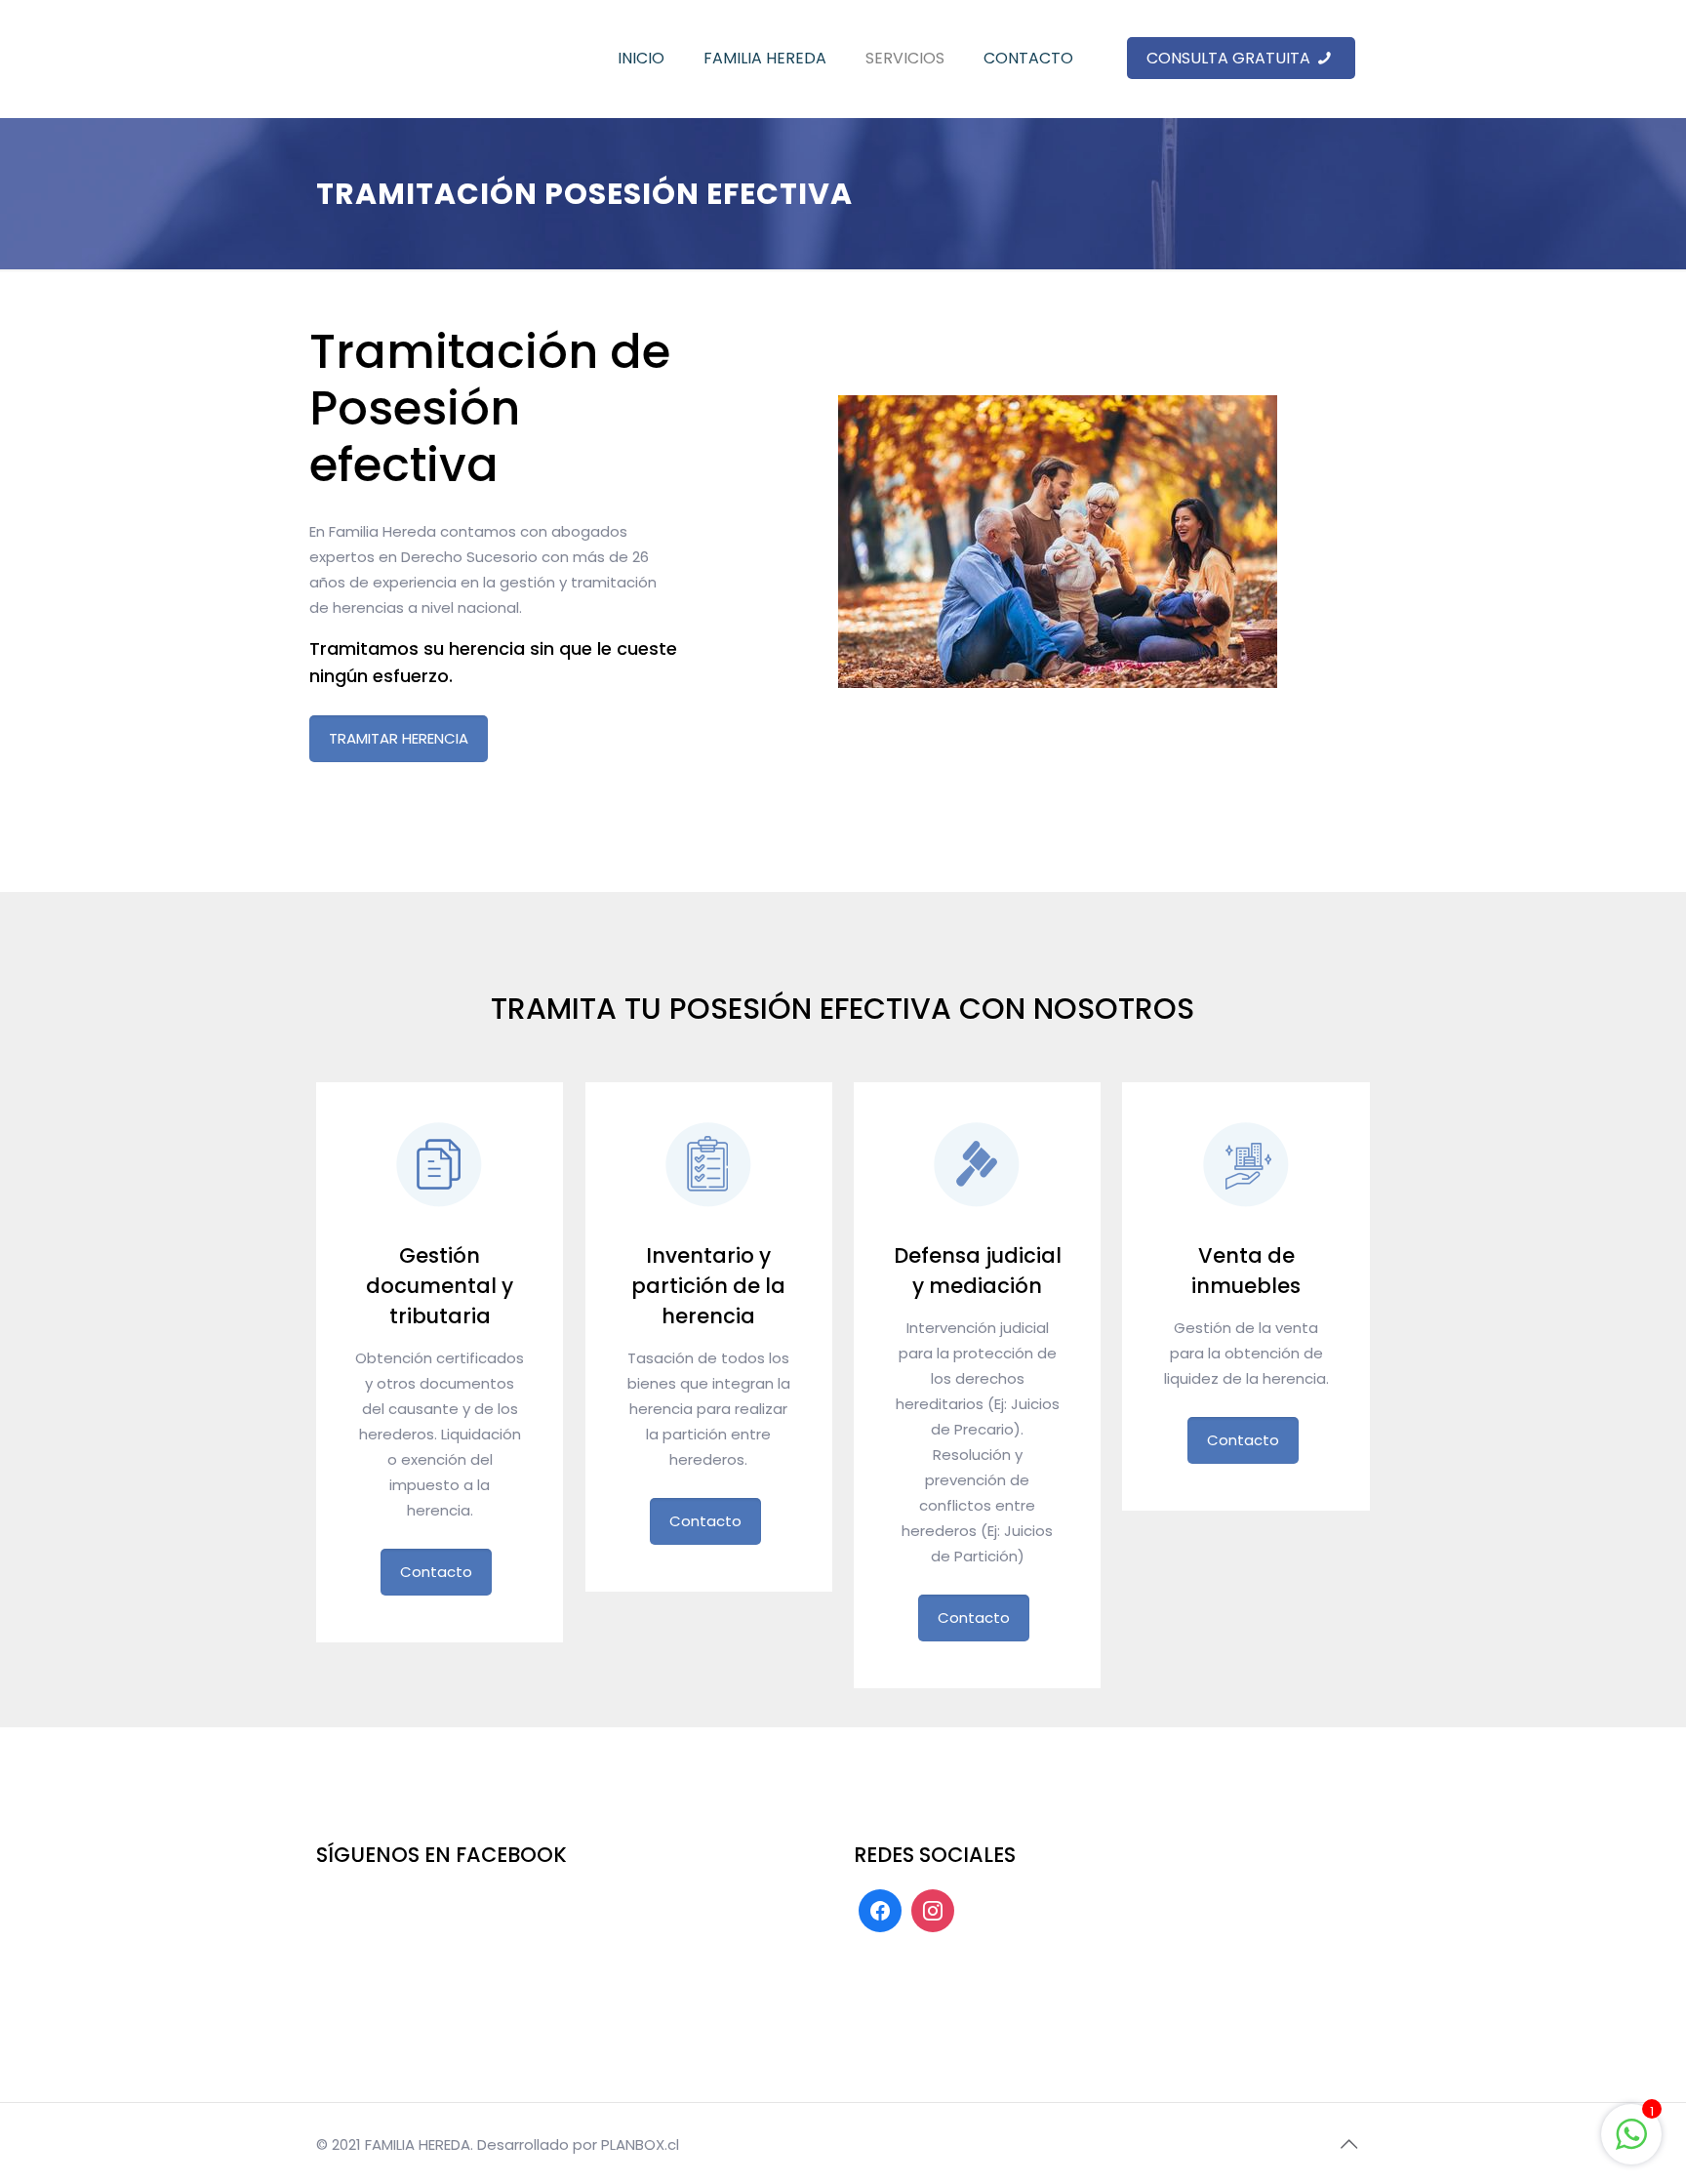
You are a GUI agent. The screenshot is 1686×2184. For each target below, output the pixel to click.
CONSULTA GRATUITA (1230, 58)
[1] (1631, 2144)
